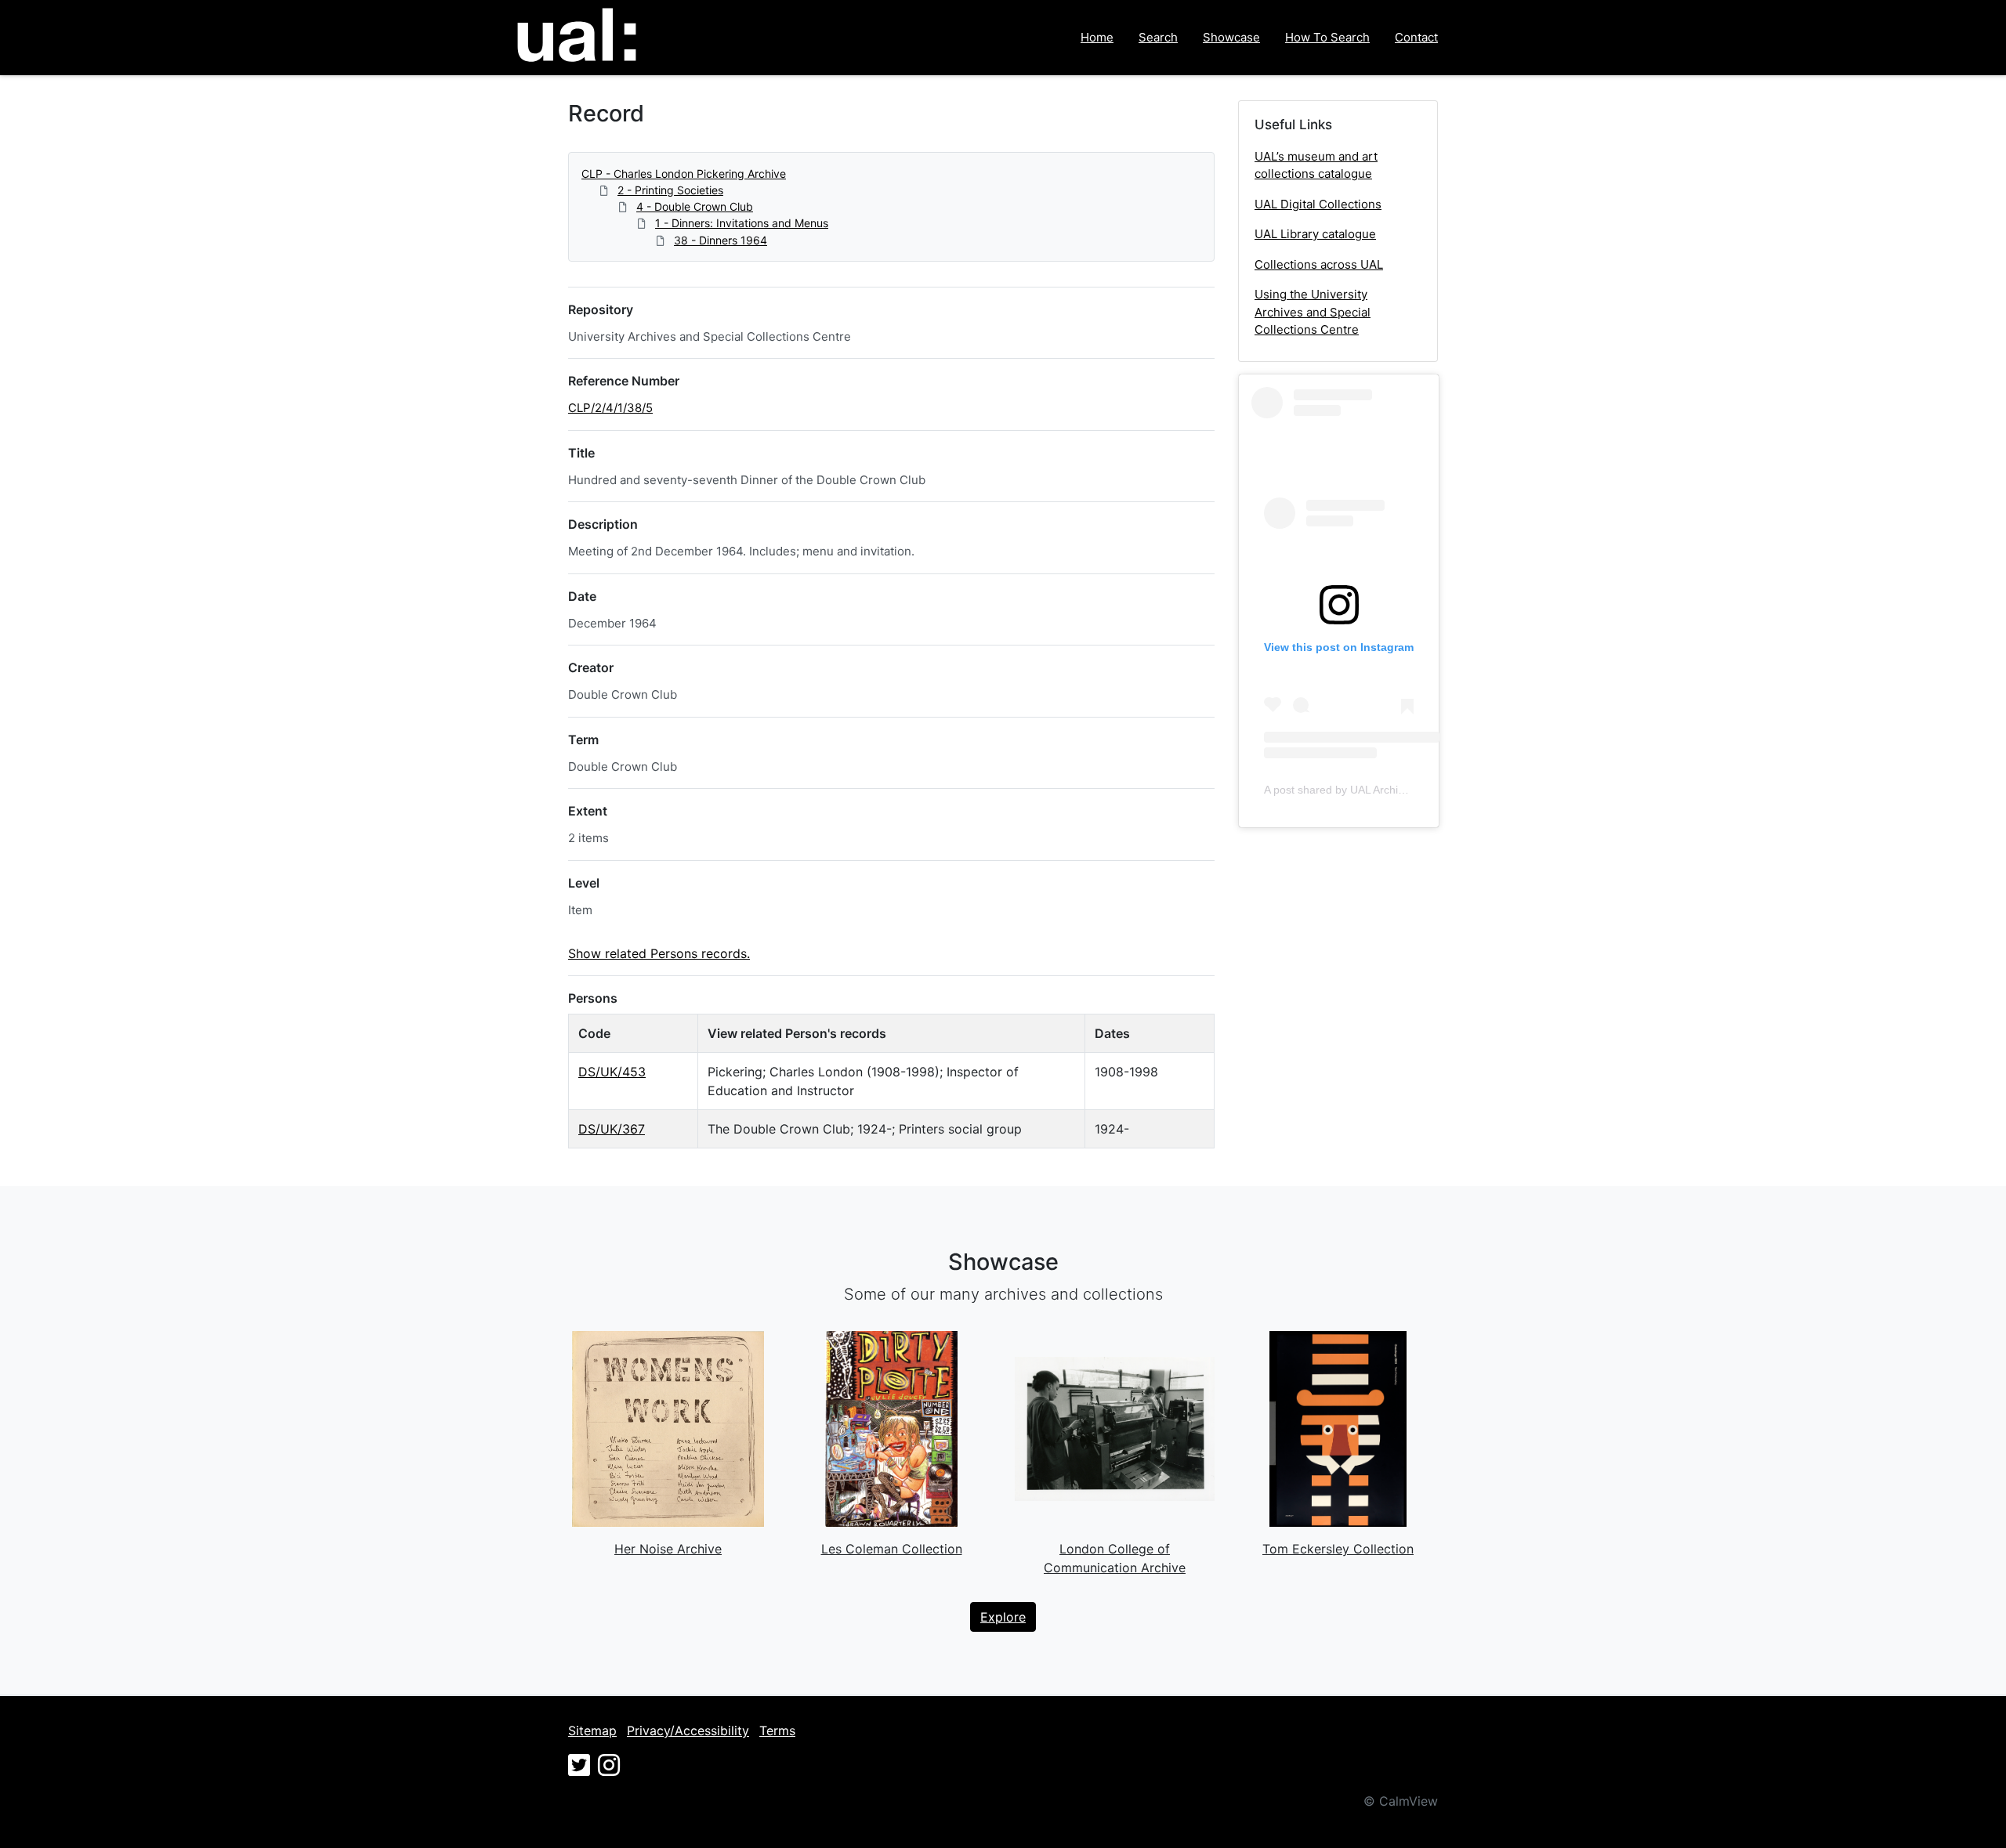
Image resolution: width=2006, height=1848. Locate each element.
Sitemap (592, 1730)
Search (1158, 37)
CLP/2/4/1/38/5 (610, 408)
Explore (1003, 1617)
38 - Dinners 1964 (721, 240)
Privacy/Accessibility (688, 1730)
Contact (1416, 37)
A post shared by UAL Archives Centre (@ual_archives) (1400, 790)
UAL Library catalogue (1315, 234)
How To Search (1327, 37)
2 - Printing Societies (670, 190)
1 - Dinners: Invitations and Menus (742, 223)
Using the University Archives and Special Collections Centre (1313, 312)
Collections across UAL (1319, 264)
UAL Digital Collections (1318, 204)
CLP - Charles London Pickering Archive (684, 174)
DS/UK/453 (612, 1072)
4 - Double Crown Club (695, 206)
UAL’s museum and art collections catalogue (1316, 165)
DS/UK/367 (612, 1129)
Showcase (1231, 37)
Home (1097, 37)
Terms (777, 1730)
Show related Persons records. (659, 953)
